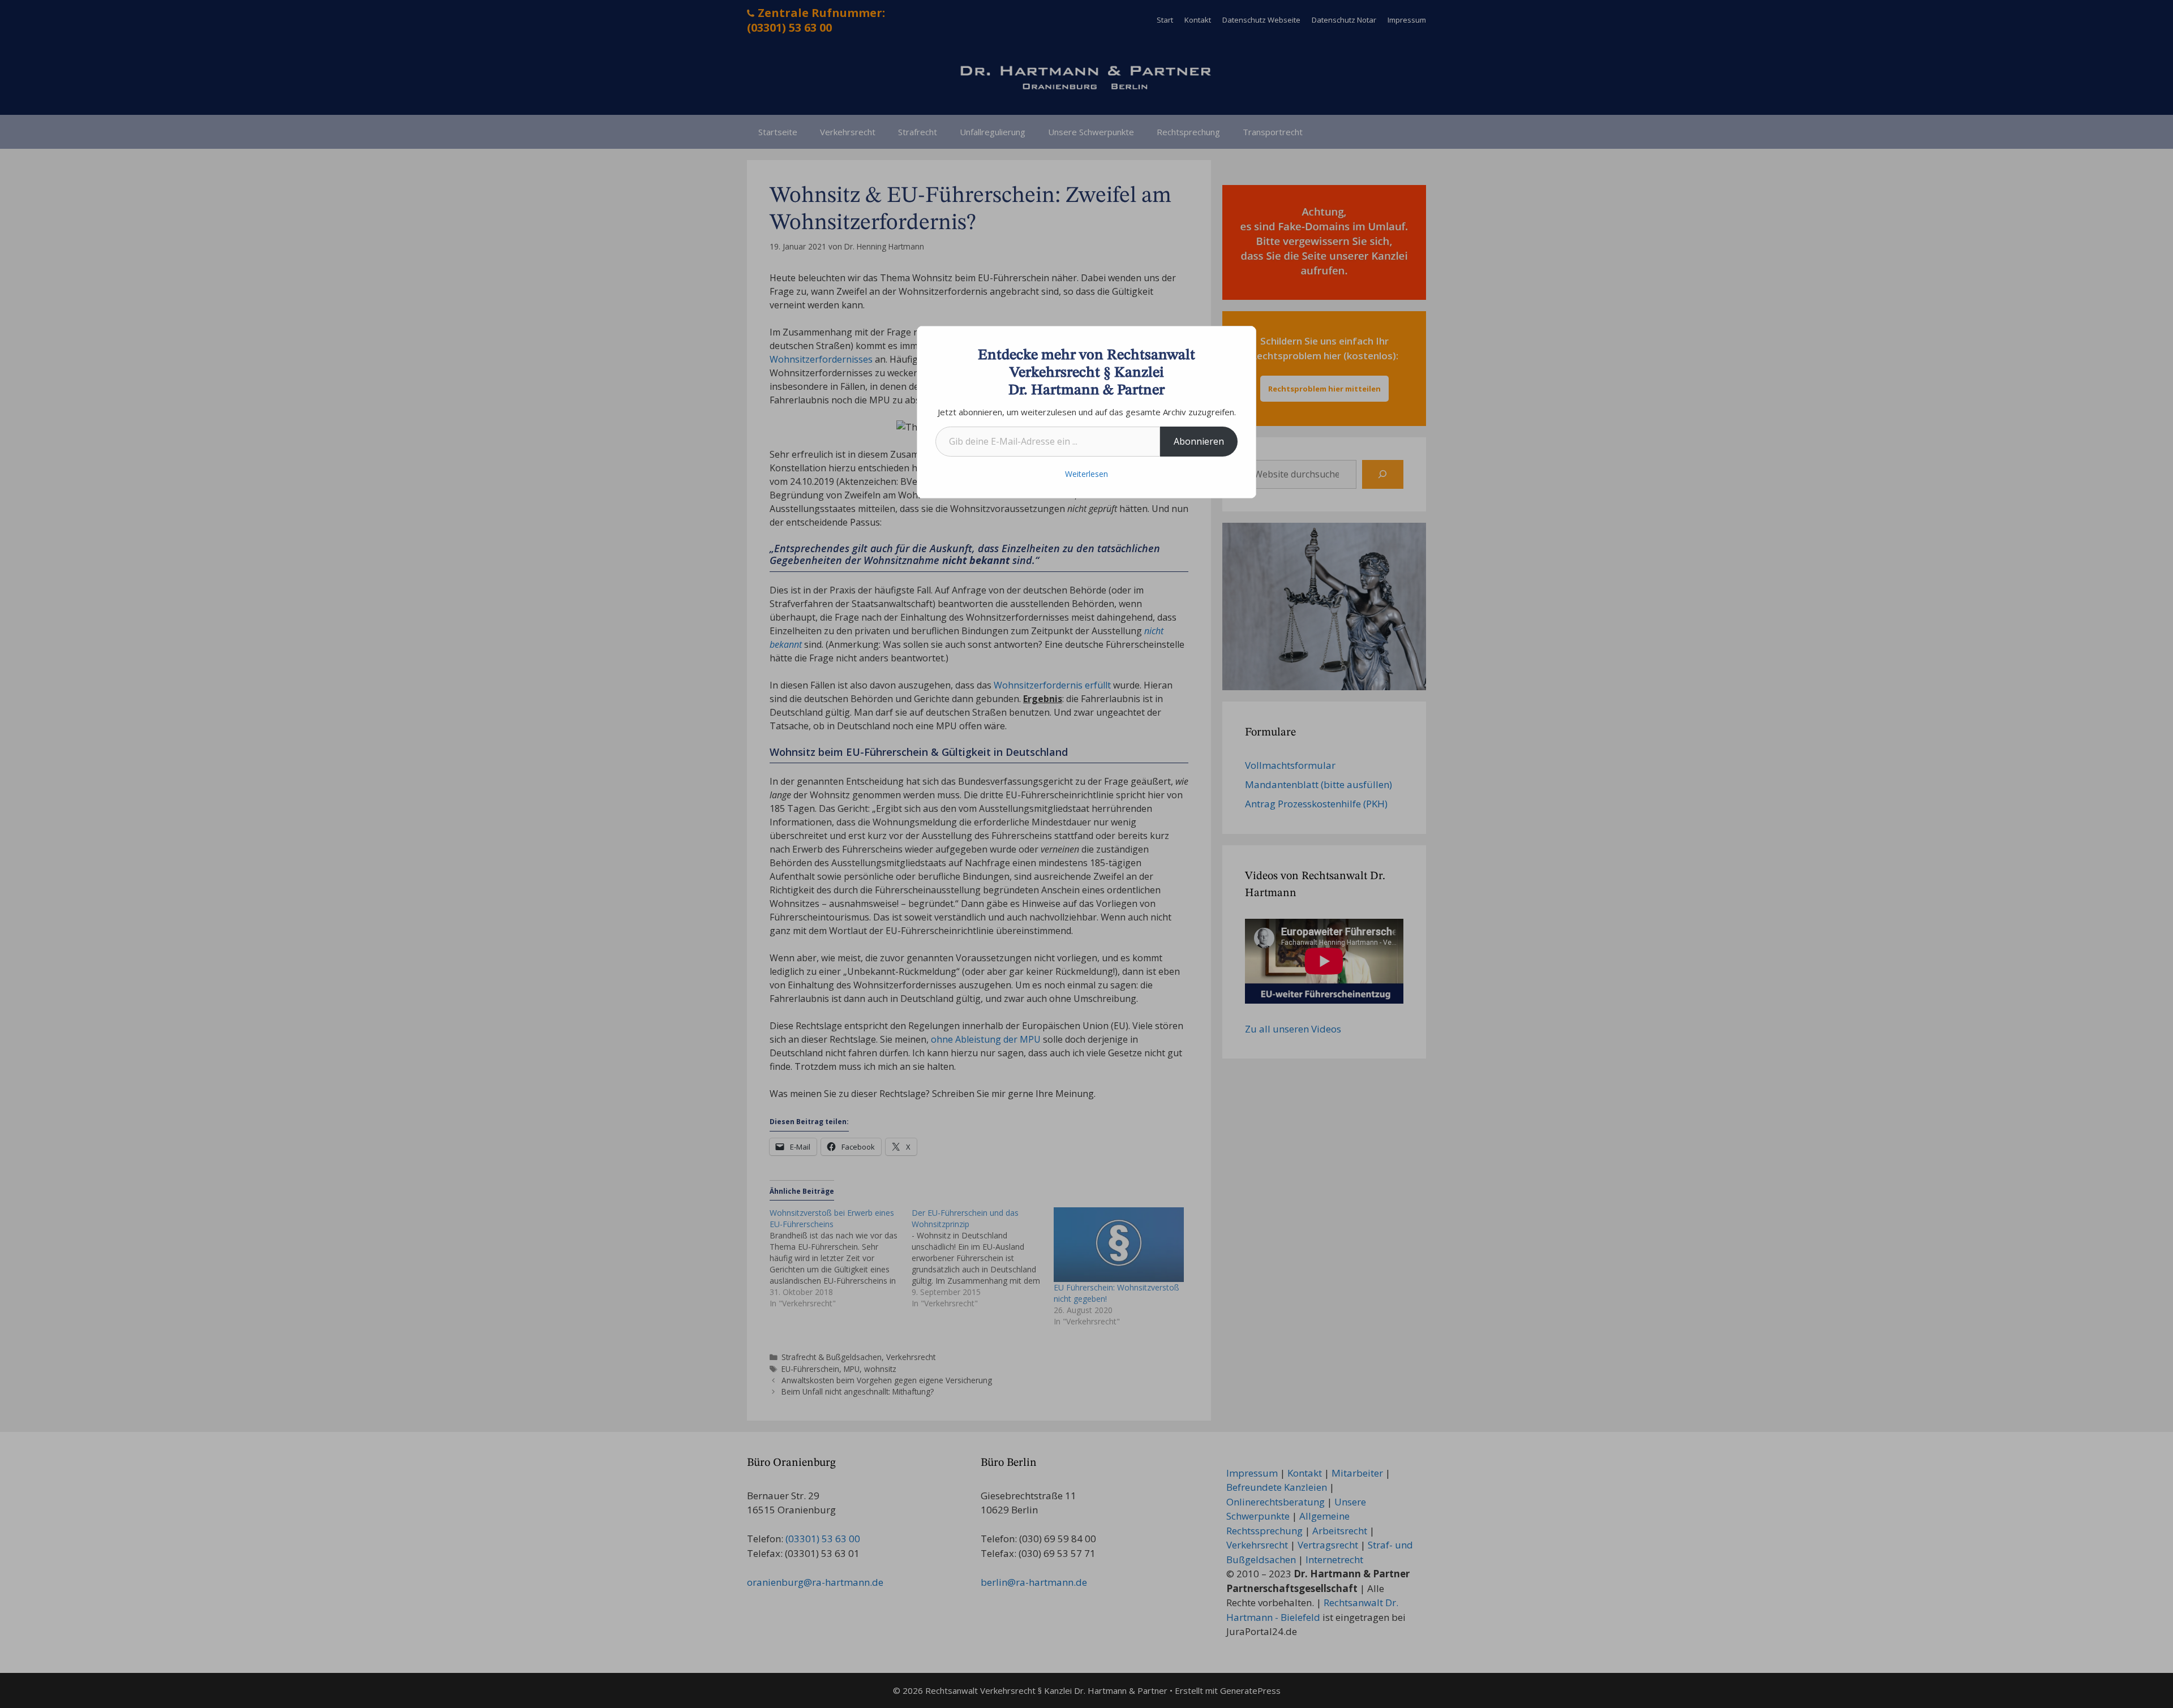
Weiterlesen (1086, 474)
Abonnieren (1199, 441)
